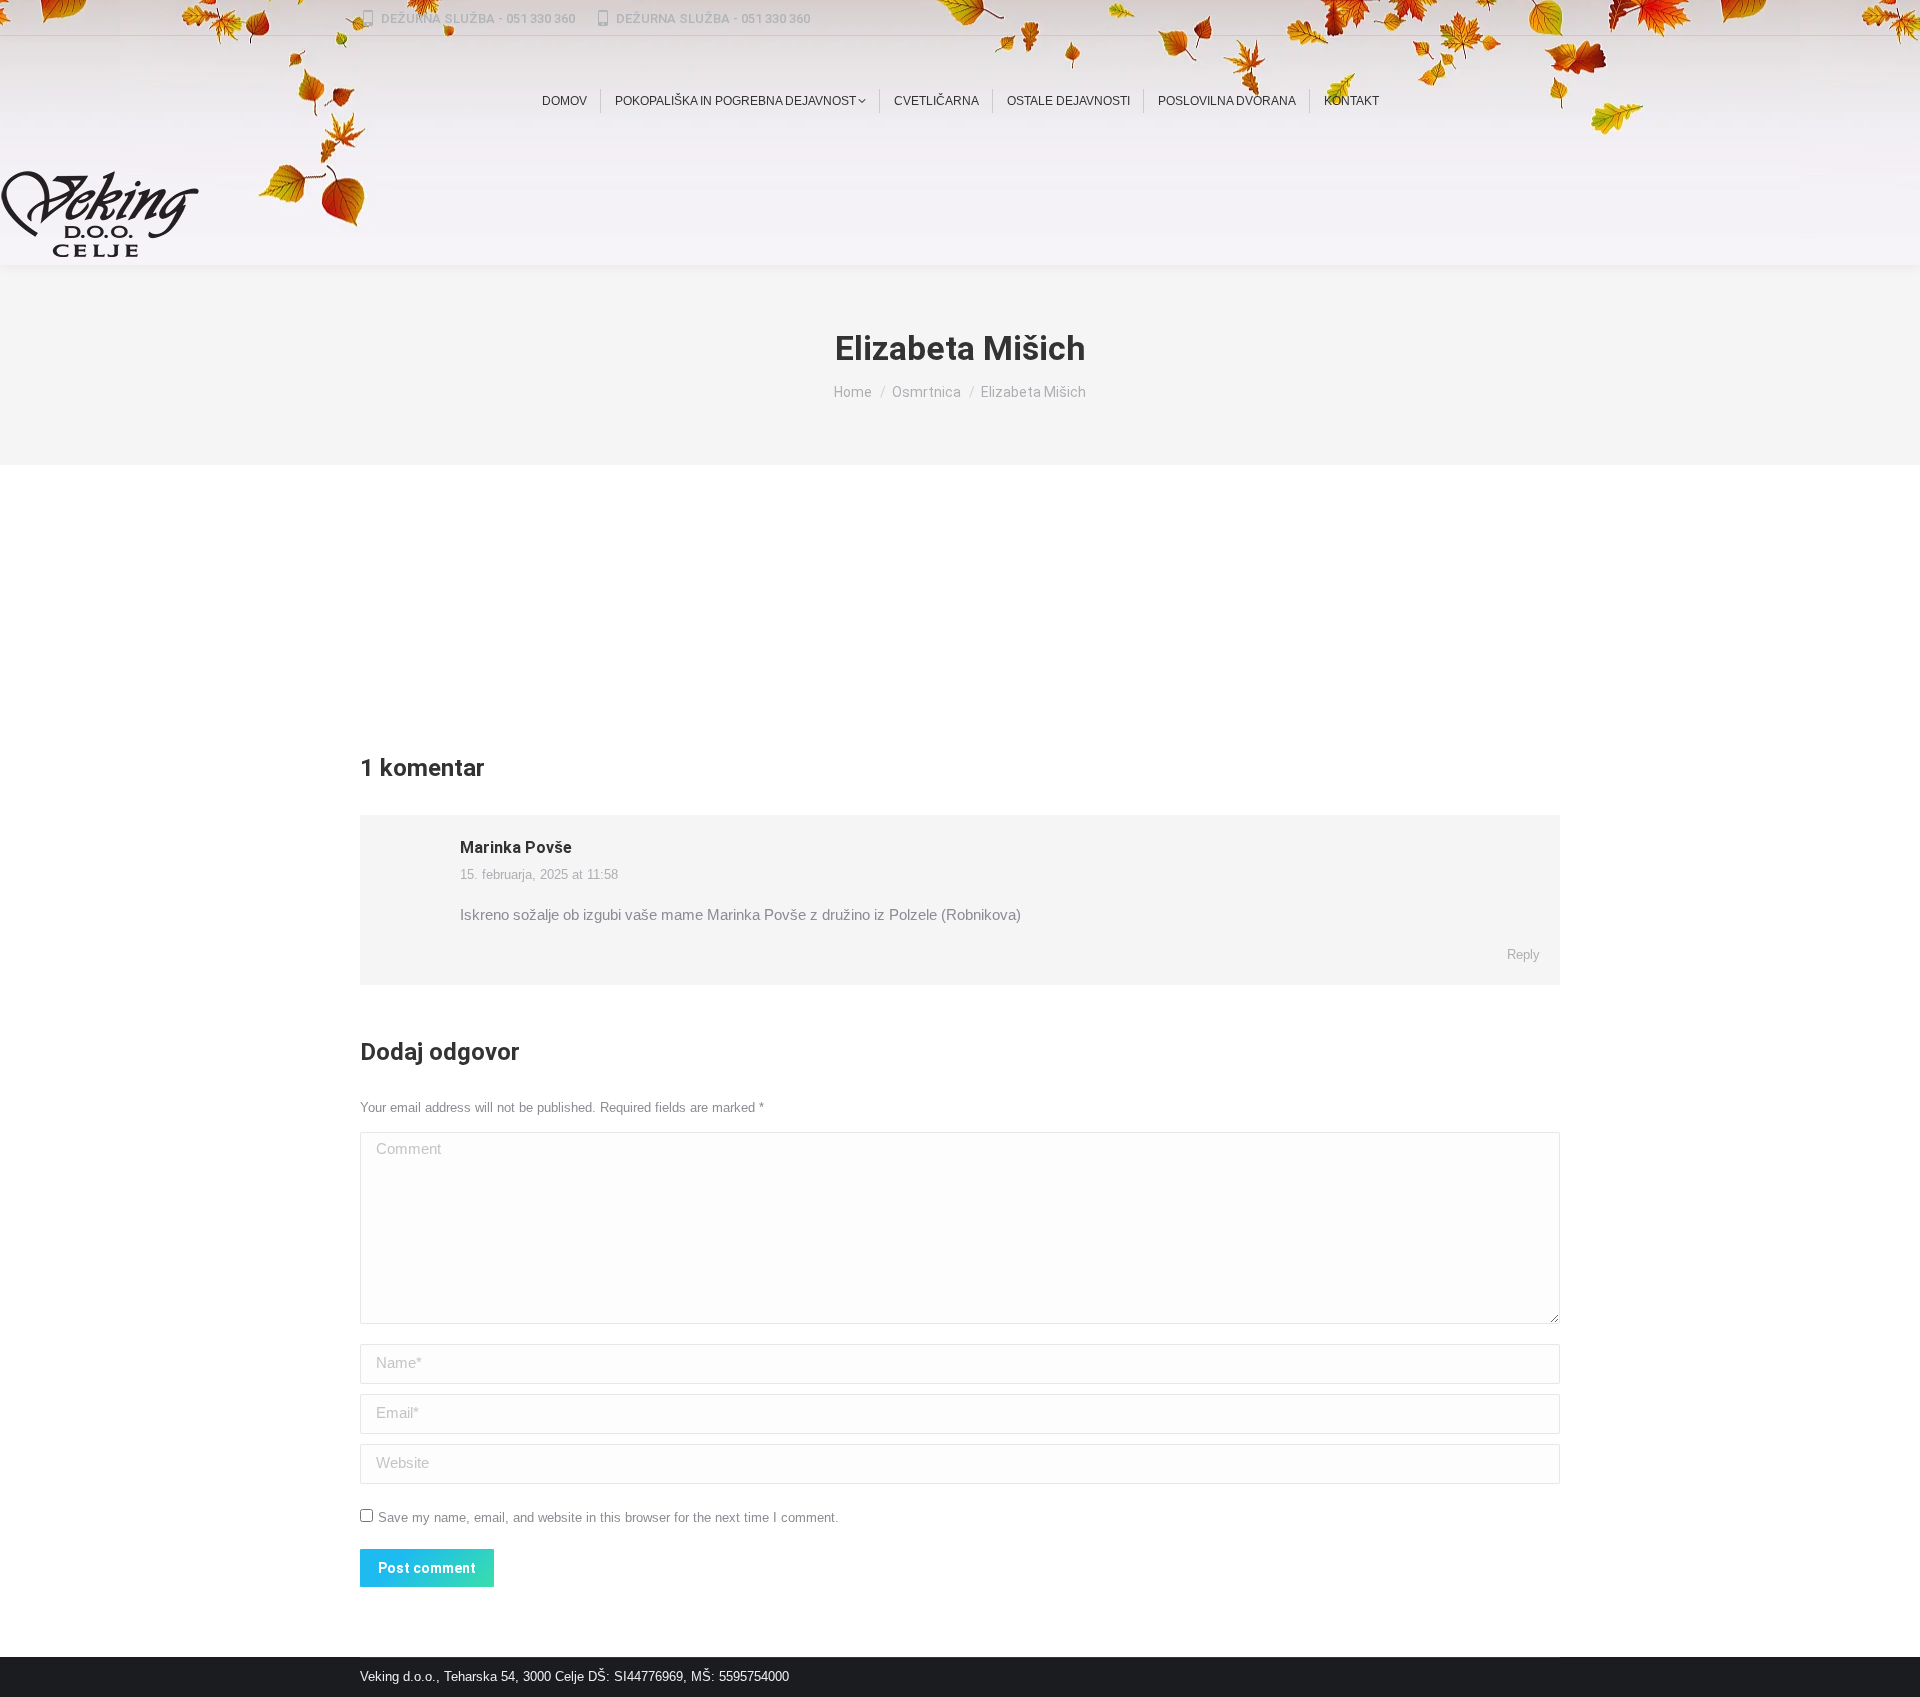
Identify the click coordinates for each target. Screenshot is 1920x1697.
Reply (1523, 954)
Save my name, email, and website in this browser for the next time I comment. (608, 1517)
